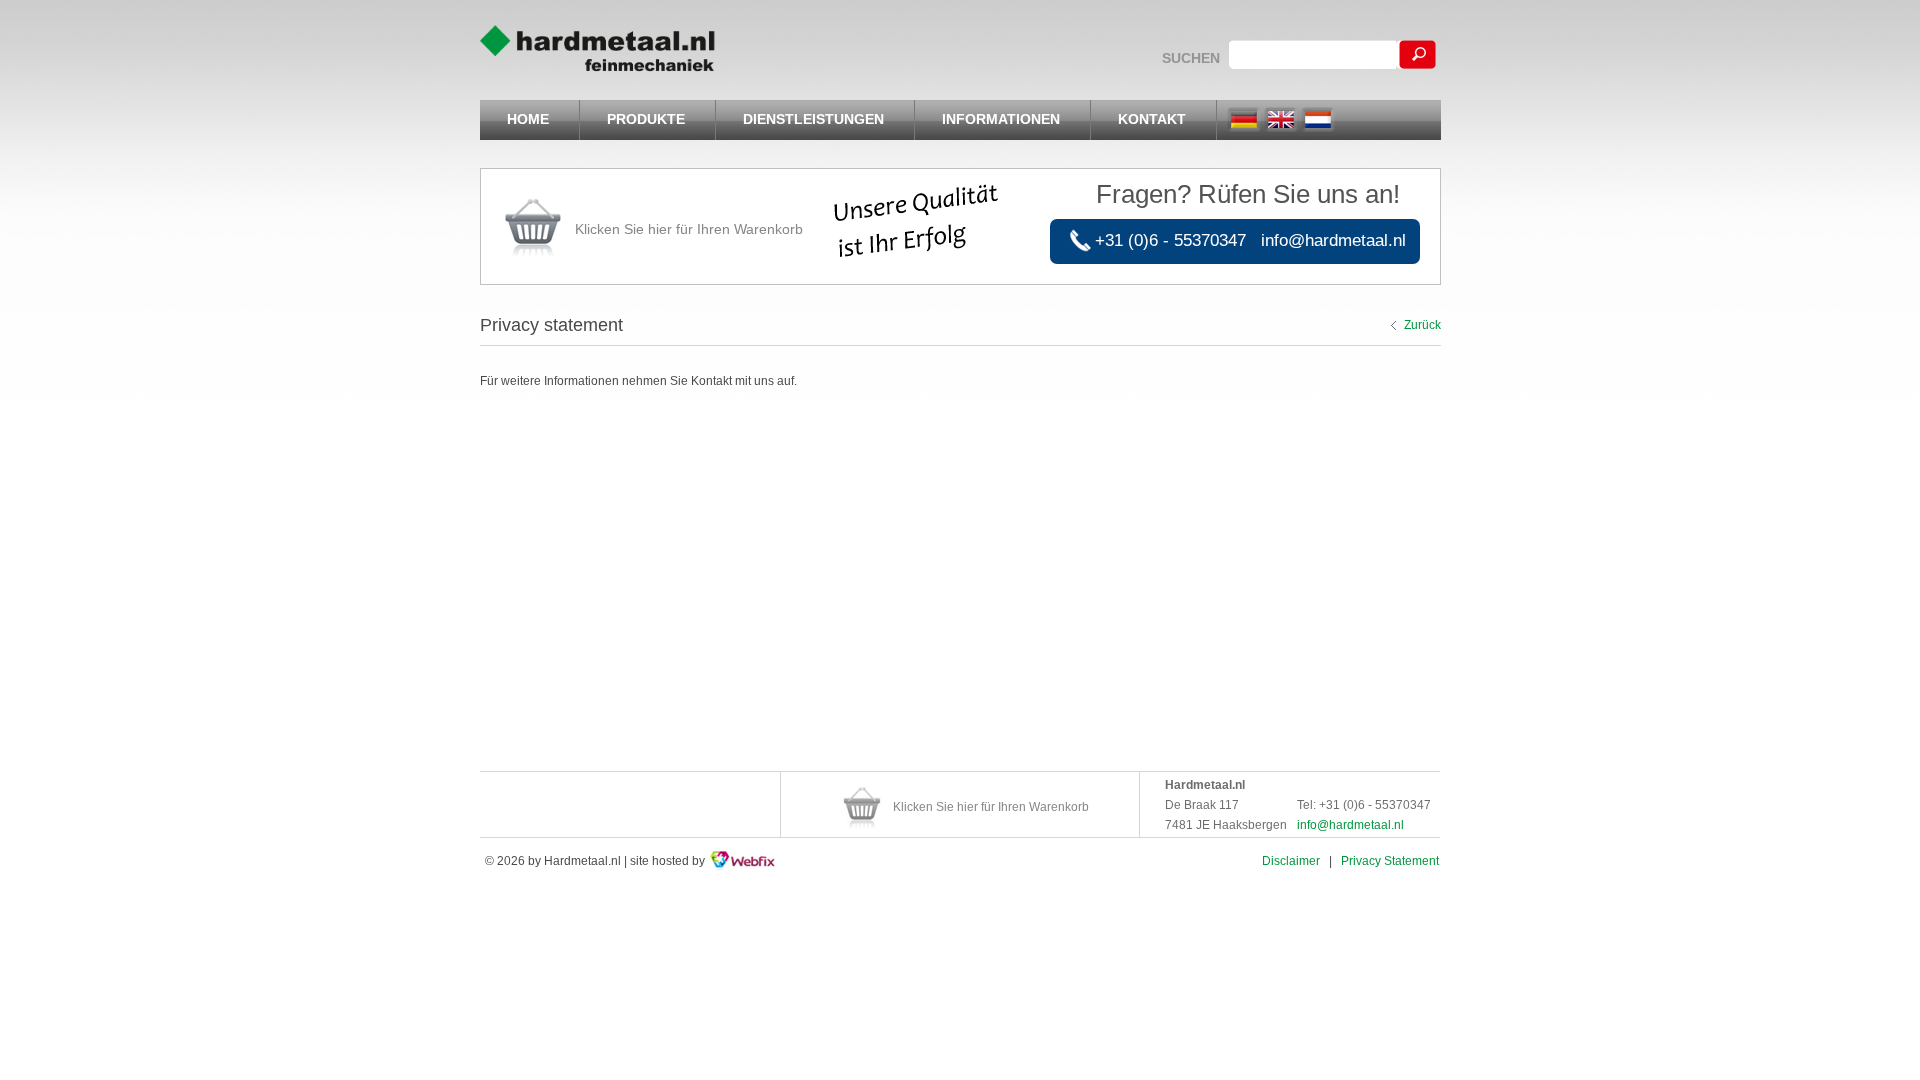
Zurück (1422, 325)
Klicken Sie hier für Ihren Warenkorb (689, 229)
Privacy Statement (1390, 861)
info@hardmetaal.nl (1333, 240)
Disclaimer (1291, 861)
